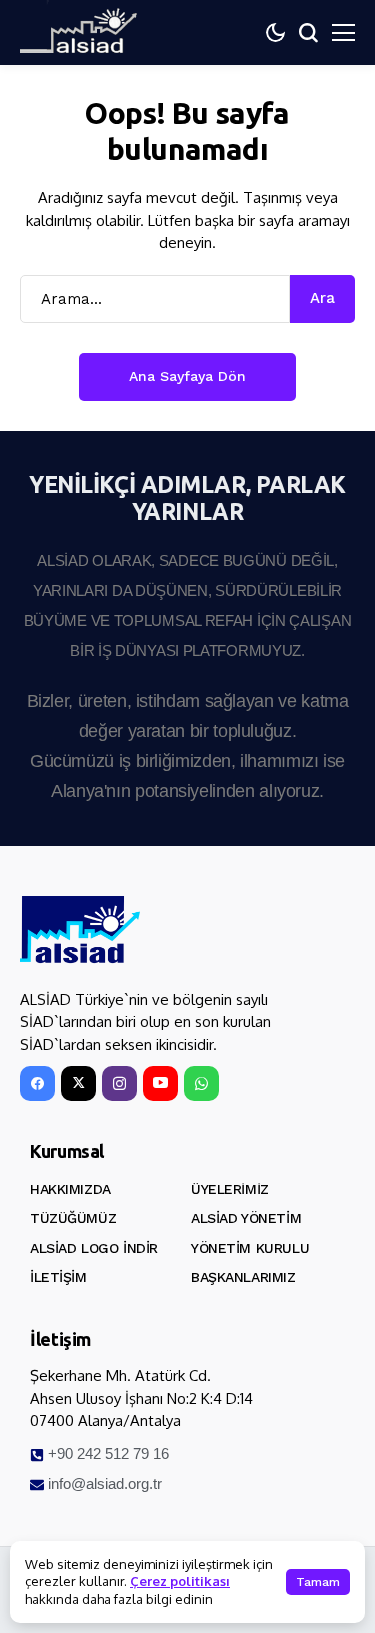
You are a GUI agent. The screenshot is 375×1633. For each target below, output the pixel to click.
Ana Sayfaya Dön (187, 376)
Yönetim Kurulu (250, 1248)
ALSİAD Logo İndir (94, 1248)
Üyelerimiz (230, 1189)
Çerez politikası (180, 1581)
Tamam (318, 1582)
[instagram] (119, 1083)
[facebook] (37, 1083)
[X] (78, 1083)
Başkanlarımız (243, 1277)
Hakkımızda (70, 1189)
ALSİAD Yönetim (246, 1218)
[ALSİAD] (80, 930)
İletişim (58, 1277)
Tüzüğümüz (73, 1218)
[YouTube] (160, 1083)
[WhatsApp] (201, 1083)
